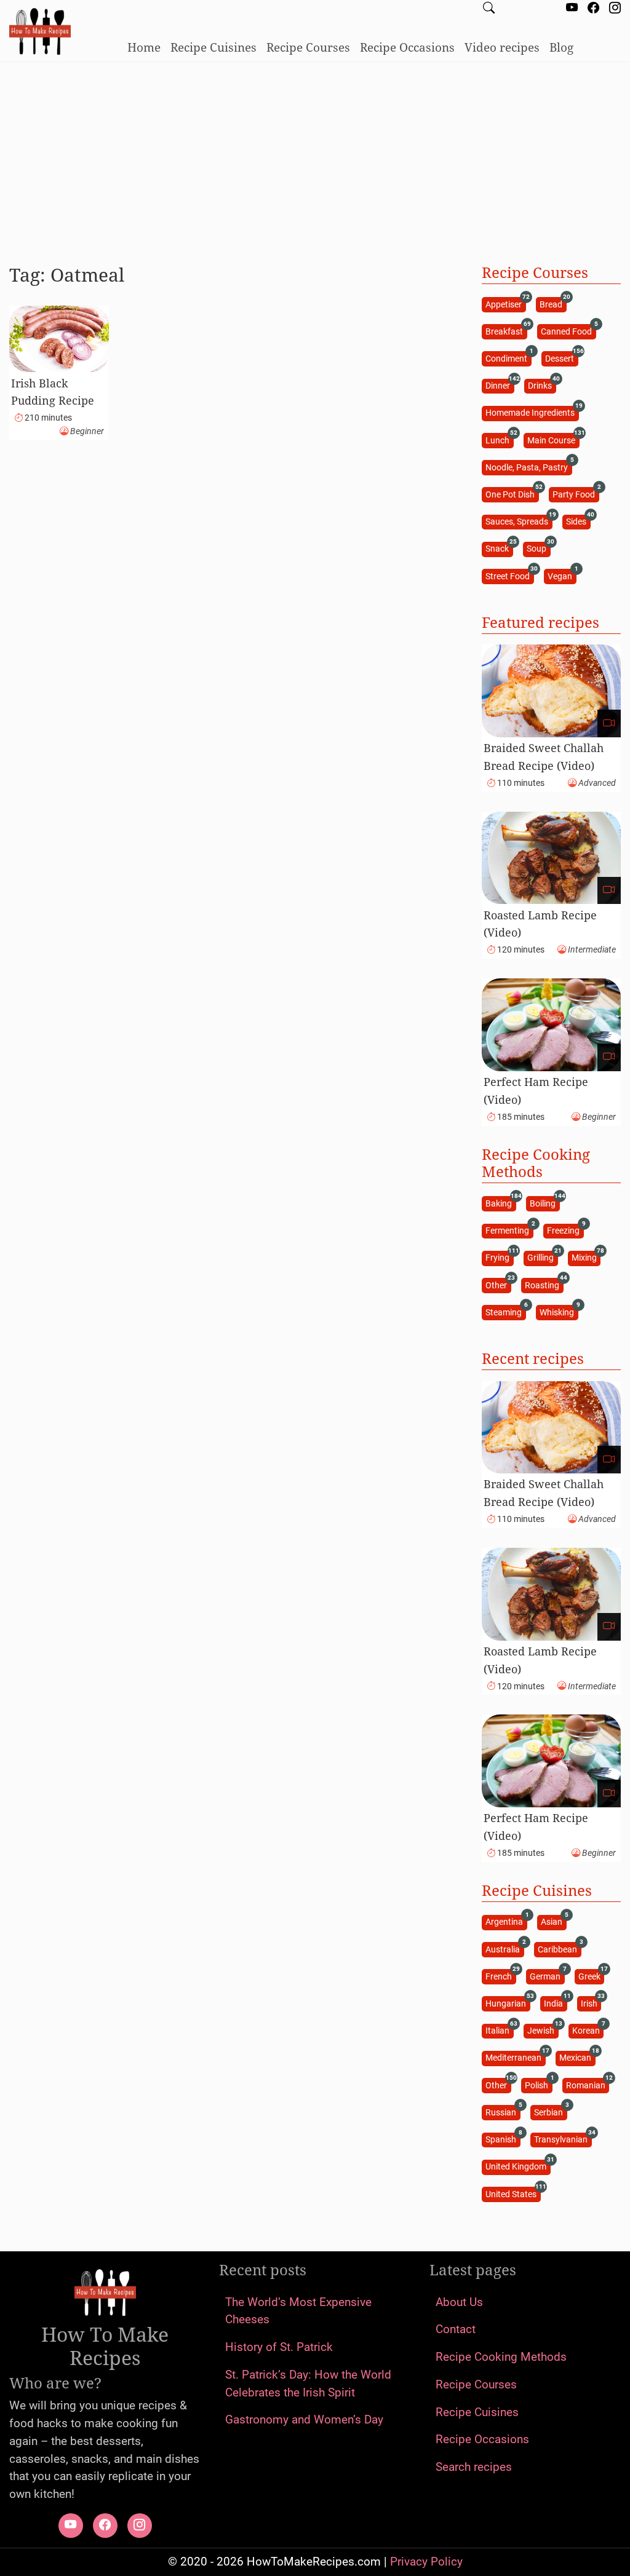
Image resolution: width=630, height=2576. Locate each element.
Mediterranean (515, 2057)
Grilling (542, 1257)
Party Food (576, 493)
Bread (553, 303)
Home (144, 47)
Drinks (542, 385)
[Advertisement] (315, 158)
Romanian (588, 2084)
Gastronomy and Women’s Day (304, 2419)
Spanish (503, 2139)
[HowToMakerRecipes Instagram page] (615, 9)
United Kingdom (518, 2166)
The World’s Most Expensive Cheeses (298, 2311)
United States (513, 2193)
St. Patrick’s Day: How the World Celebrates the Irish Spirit (308, 2384)
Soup (538, 548)
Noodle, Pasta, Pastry (528, 466)
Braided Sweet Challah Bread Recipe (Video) (544, 757)
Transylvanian (563, 2139)
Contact (456, 2329)
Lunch (499, 439)
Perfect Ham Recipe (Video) (536, 1091)
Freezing (565, 1230)
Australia (504, 1948)
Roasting (544, 1284)
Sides (578, 521)
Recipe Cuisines (213, 47)
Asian (553, 1921)
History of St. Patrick (279, 2347)
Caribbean (559, 1948)
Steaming (505, 1311)
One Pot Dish (512, 493)
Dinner (500, 385)
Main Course (553, 439)
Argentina (506, 1921)
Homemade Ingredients (532, 412)
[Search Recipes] (489, 9)
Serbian (550, 2111)
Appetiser (505, 303)
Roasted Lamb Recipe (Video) (540, 924)
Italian (499, 2030)
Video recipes (502, 47)
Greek (591, 1976)
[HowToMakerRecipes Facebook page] (593, 9)
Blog (561, 47)
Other (498, 1284)
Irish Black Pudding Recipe (53, 392)
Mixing (586, 1257)
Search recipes (474, 2467)
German (547, 1976)
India (555, 2003)
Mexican (577, 2057)
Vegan (562, 575)
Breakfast (506, 331)
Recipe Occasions (407, 47)
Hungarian (508, 2003)
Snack (499, 548)
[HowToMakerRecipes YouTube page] (572, 9)
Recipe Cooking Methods (501, 2357)
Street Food (509, 575)
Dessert (561, 358)
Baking (500, 1203)
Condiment (508, 358)
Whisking (559, 1311)
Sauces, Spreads (519, 521)
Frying (499, 1257)
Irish (591, 2003)
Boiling (544, 1203)
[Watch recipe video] (609, 723)
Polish (538, 2084)
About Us (459, 2302)
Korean (588, 2030)
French (500, 1976)
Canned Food (568, 331)
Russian (503, 2111)
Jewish (543, 2030)
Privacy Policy (426, 2562)
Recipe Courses (308, 47)
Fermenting (509, 1230)
